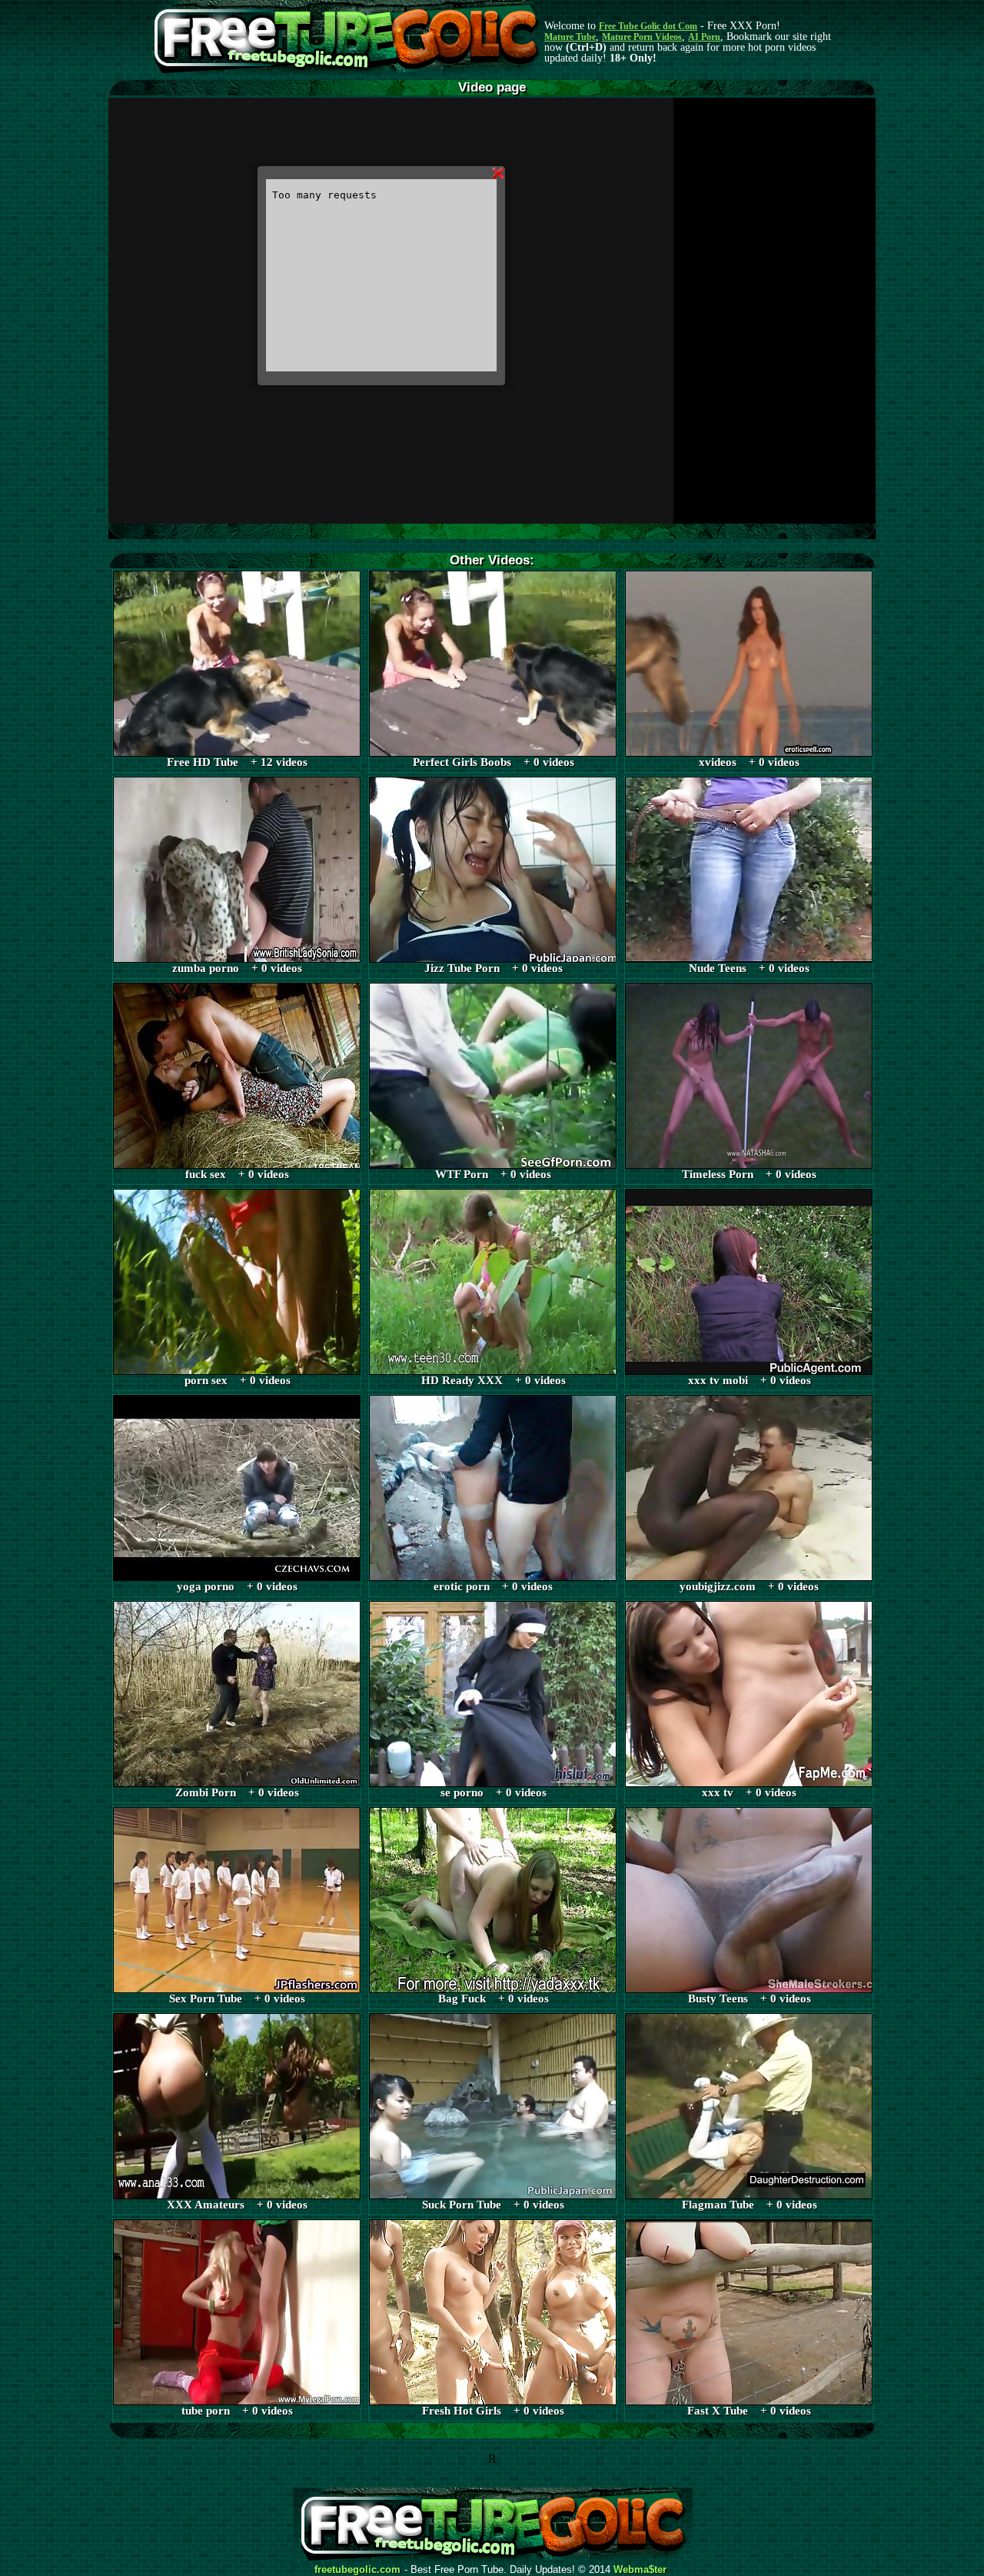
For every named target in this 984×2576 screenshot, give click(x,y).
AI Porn (704, 37)
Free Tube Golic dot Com (648, 26)
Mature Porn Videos (642, 37)
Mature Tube (570, 37)
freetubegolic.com (357, 2570)
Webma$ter (640, 2570)
